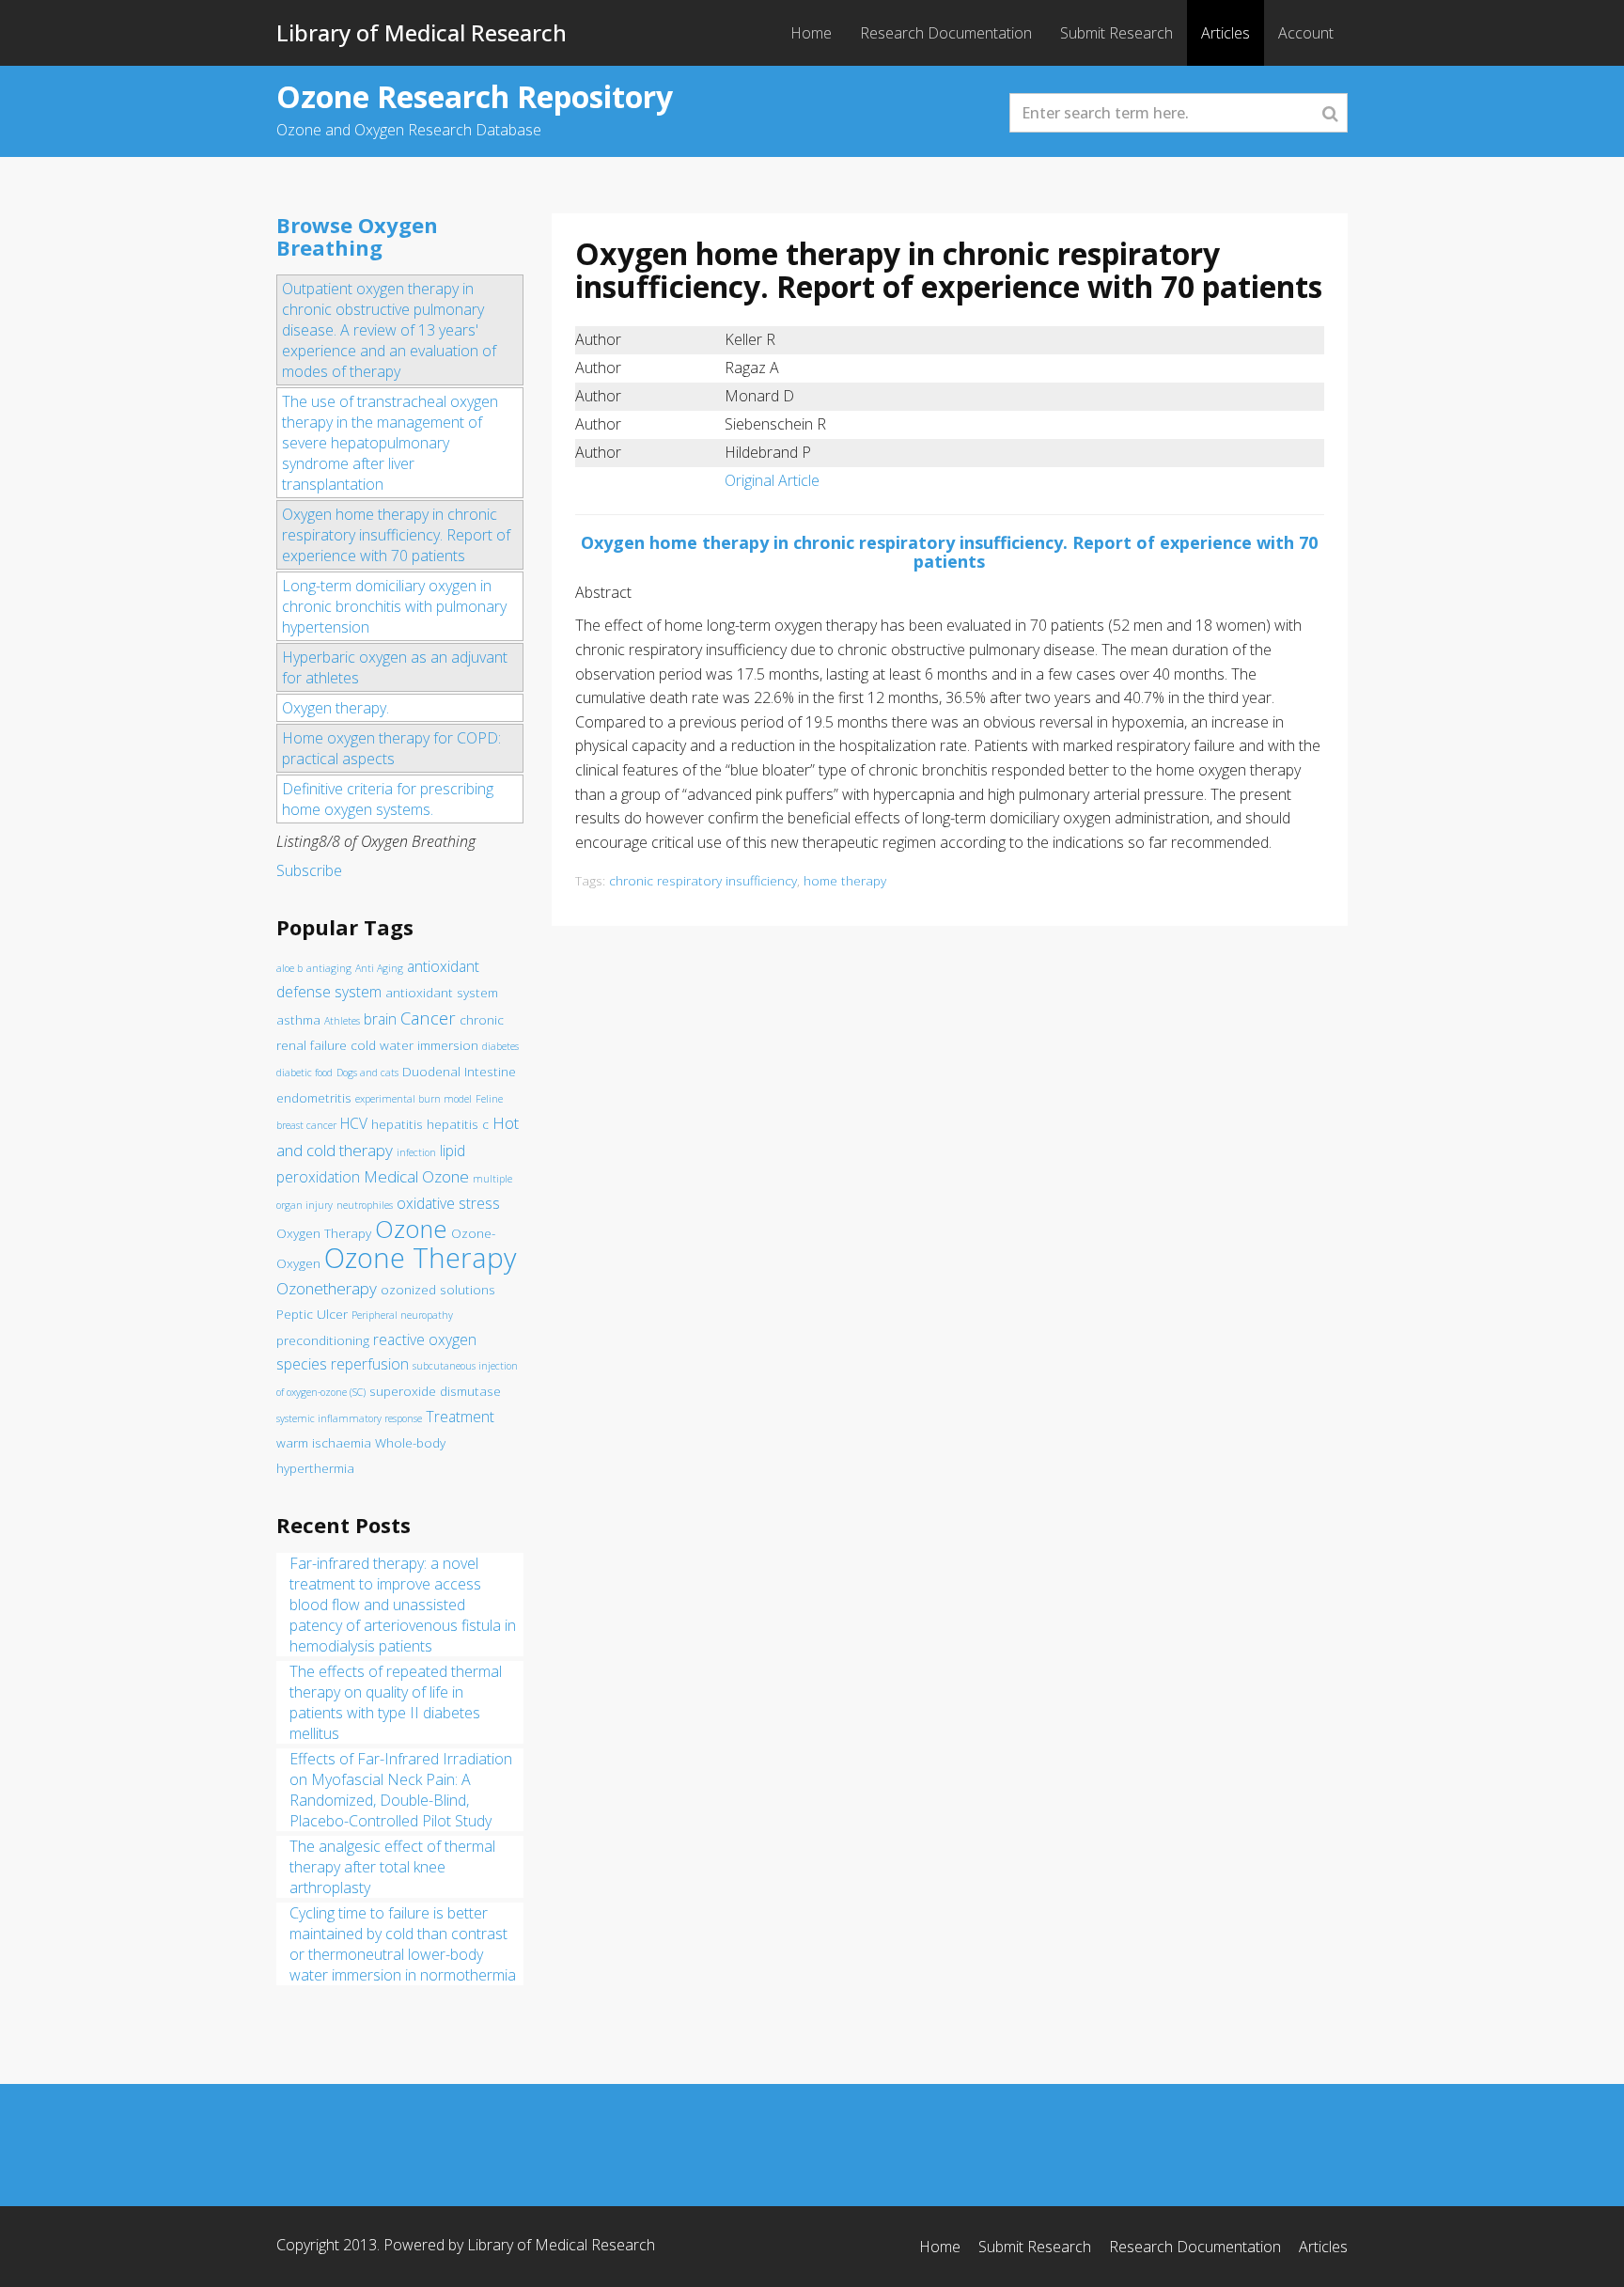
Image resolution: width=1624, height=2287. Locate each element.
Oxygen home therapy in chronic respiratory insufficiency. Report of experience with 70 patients (396, 535)
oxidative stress (448, 1203)
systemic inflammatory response (349, 1418)
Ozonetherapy (327, 1288)
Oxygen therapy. (336, 708)
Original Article (772, 480)
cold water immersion (414, 1045)
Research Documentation (946, 33)
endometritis (314, 1098)
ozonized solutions (438, 1290)
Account (1306, 33)
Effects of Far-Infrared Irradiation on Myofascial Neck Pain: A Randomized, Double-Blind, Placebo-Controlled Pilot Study (401, 1790)
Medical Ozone (416, 1176)
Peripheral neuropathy (402, 1315)
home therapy (845, 880)
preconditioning (323, 1340)
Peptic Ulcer (312, 1314)
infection (416, 1152)
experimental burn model (414, 1099)
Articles (1226, 33)
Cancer (428, 1018)
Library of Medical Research (422, 32)
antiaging (329, 968)
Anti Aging (379, 968)
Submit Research (1116, 33)
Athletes (342, 1021)
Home (811, 33)
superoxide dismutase (435, 1391)
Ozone (411, 1229)
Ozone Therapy (420, 1258)
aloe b (289, 968)
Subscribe (309, 870)
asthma (298, 1020)
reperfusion (370, 1364)
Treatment (460, 1417)
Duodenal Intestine (459, 1072)
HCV (354, 1123)
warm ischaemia (324, 1443)
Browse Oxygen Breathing (357, 236)
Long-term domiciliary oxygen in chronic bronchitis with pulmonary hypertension (394, 606)
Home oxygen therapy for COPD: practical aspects (391, 748)
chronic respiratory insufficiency (703, 880)
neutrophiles (365, 1205)
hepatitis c (458, 1124)
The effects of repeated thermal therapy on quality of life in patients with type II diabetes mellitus (396, 1702)
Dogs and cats (367, 1073)
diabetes (500, 1046)
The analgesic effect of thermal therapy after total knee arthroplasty (392, 1867)
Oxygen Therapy (324, 1233)
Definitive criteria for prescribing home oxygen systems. (388, 799)
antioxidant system (442, 993)
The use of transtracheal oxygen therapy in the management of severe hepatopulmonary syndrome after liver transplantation (390, 443)
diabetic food (304, 1073)
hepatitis (397, 1124)
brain (380, 1019)
